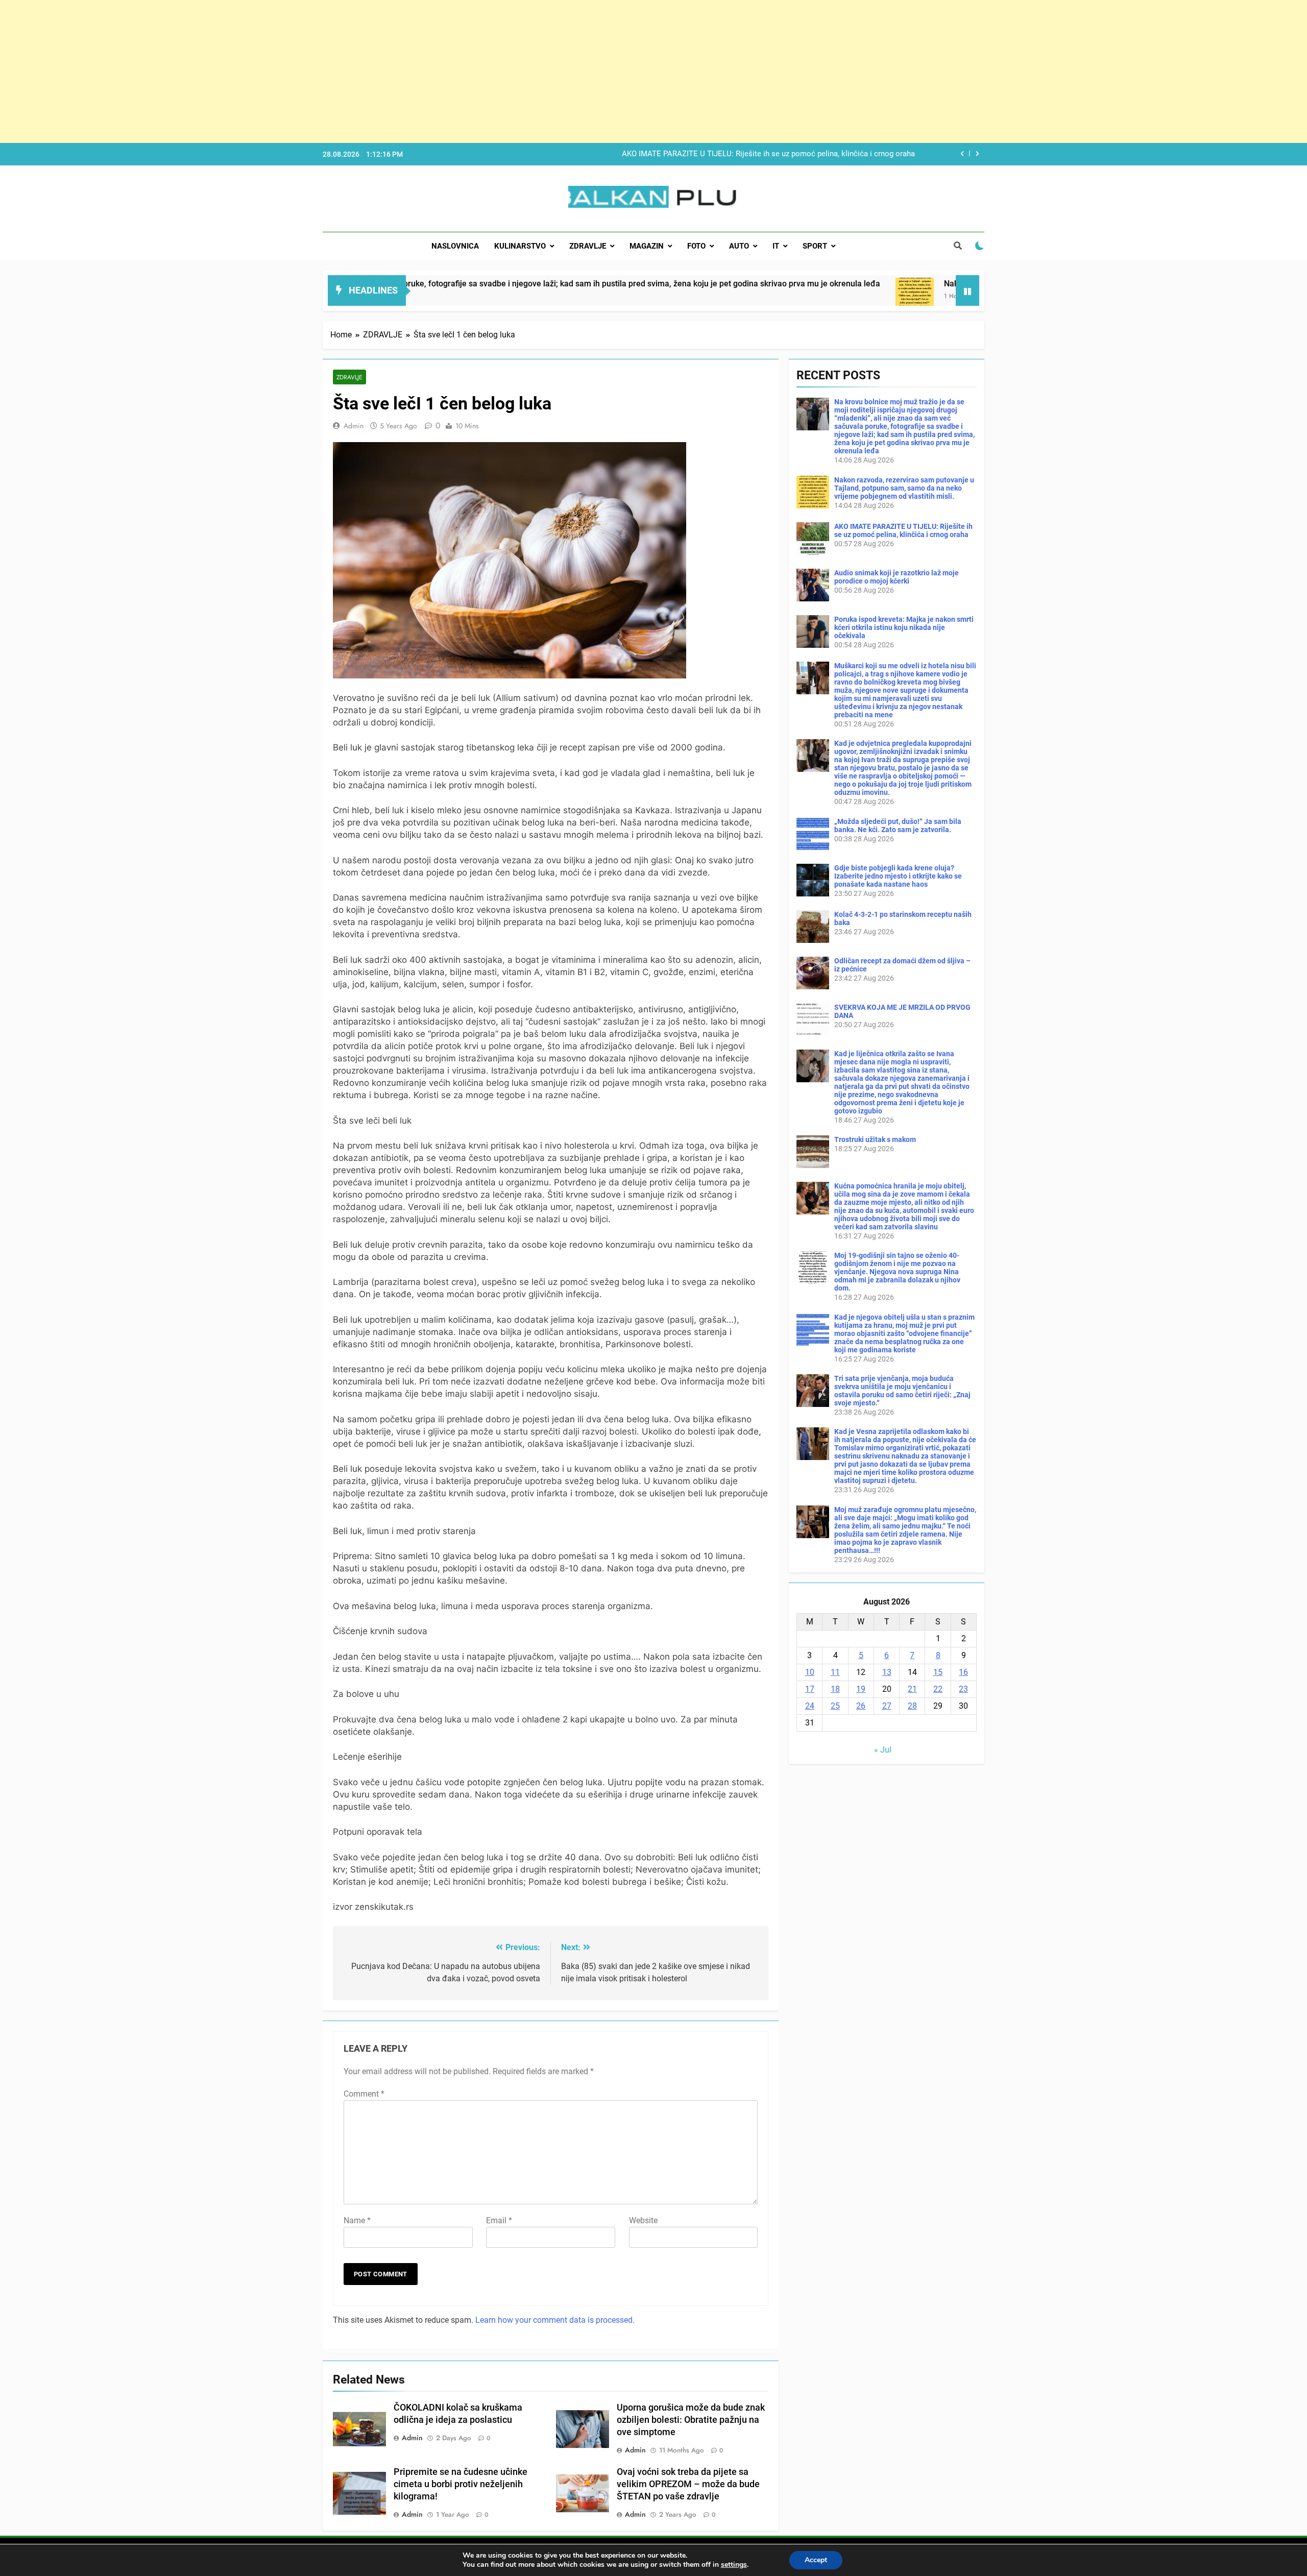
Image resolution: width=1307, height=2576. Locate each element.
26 (861, 1706)
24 (810, 1706)
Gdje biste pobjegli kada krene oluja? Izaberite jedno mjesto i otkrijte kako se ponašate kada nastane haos (898, 876)
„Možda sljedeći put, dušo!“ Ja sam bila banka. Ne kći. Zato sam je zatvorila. (898, 825)
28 (912, 1706)
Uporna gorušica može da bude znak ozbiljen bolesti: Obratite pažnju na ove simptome (691, 2420)
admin (354, 426)
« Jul (883, 1750)
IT (776, 246)
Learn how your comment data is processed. (555, 2320)
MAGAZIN (647, 246)
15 (938, 1672)
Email (499, 2220)
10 (810, 1672)
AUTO (739, 246)
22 (938, 1689)
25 (835, 1706)
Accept (816, 2560)
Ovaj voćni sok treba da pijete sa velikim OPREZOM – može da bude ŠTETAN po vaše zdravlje (688, 2484)
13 (887, 1672)
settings (734, 2565)
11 (835, 1672)
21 (912, 1689)
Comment (364, 2094)
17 (810, 1689)
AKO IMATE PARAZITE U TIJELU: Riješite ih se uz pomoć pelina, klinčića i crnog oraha (903, 530)
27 (887, 1706)
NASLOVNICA (455, 246)
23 (963, 1689)
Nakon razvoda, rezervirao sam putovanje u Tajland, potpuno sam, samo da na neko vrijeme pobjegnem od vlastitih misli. (904, 488)
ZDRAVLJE (588, 246)
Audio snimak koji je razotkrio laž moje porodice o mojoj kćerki (806, 154)
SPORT (815, 246)
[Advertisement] (306, 71)
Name (357, 2220)
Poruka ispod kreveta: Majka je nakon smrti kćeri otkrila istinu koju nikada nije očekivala (904, 627)
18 (835, 1689)
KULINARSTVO (520, 246)
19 (861, 1689)
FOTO (696, 246)
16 (963, 1672)
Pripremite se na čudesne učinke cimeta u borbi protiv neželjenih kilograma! (461, 2484)
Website (643, 2220)
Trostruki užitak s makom (875, 1139)
